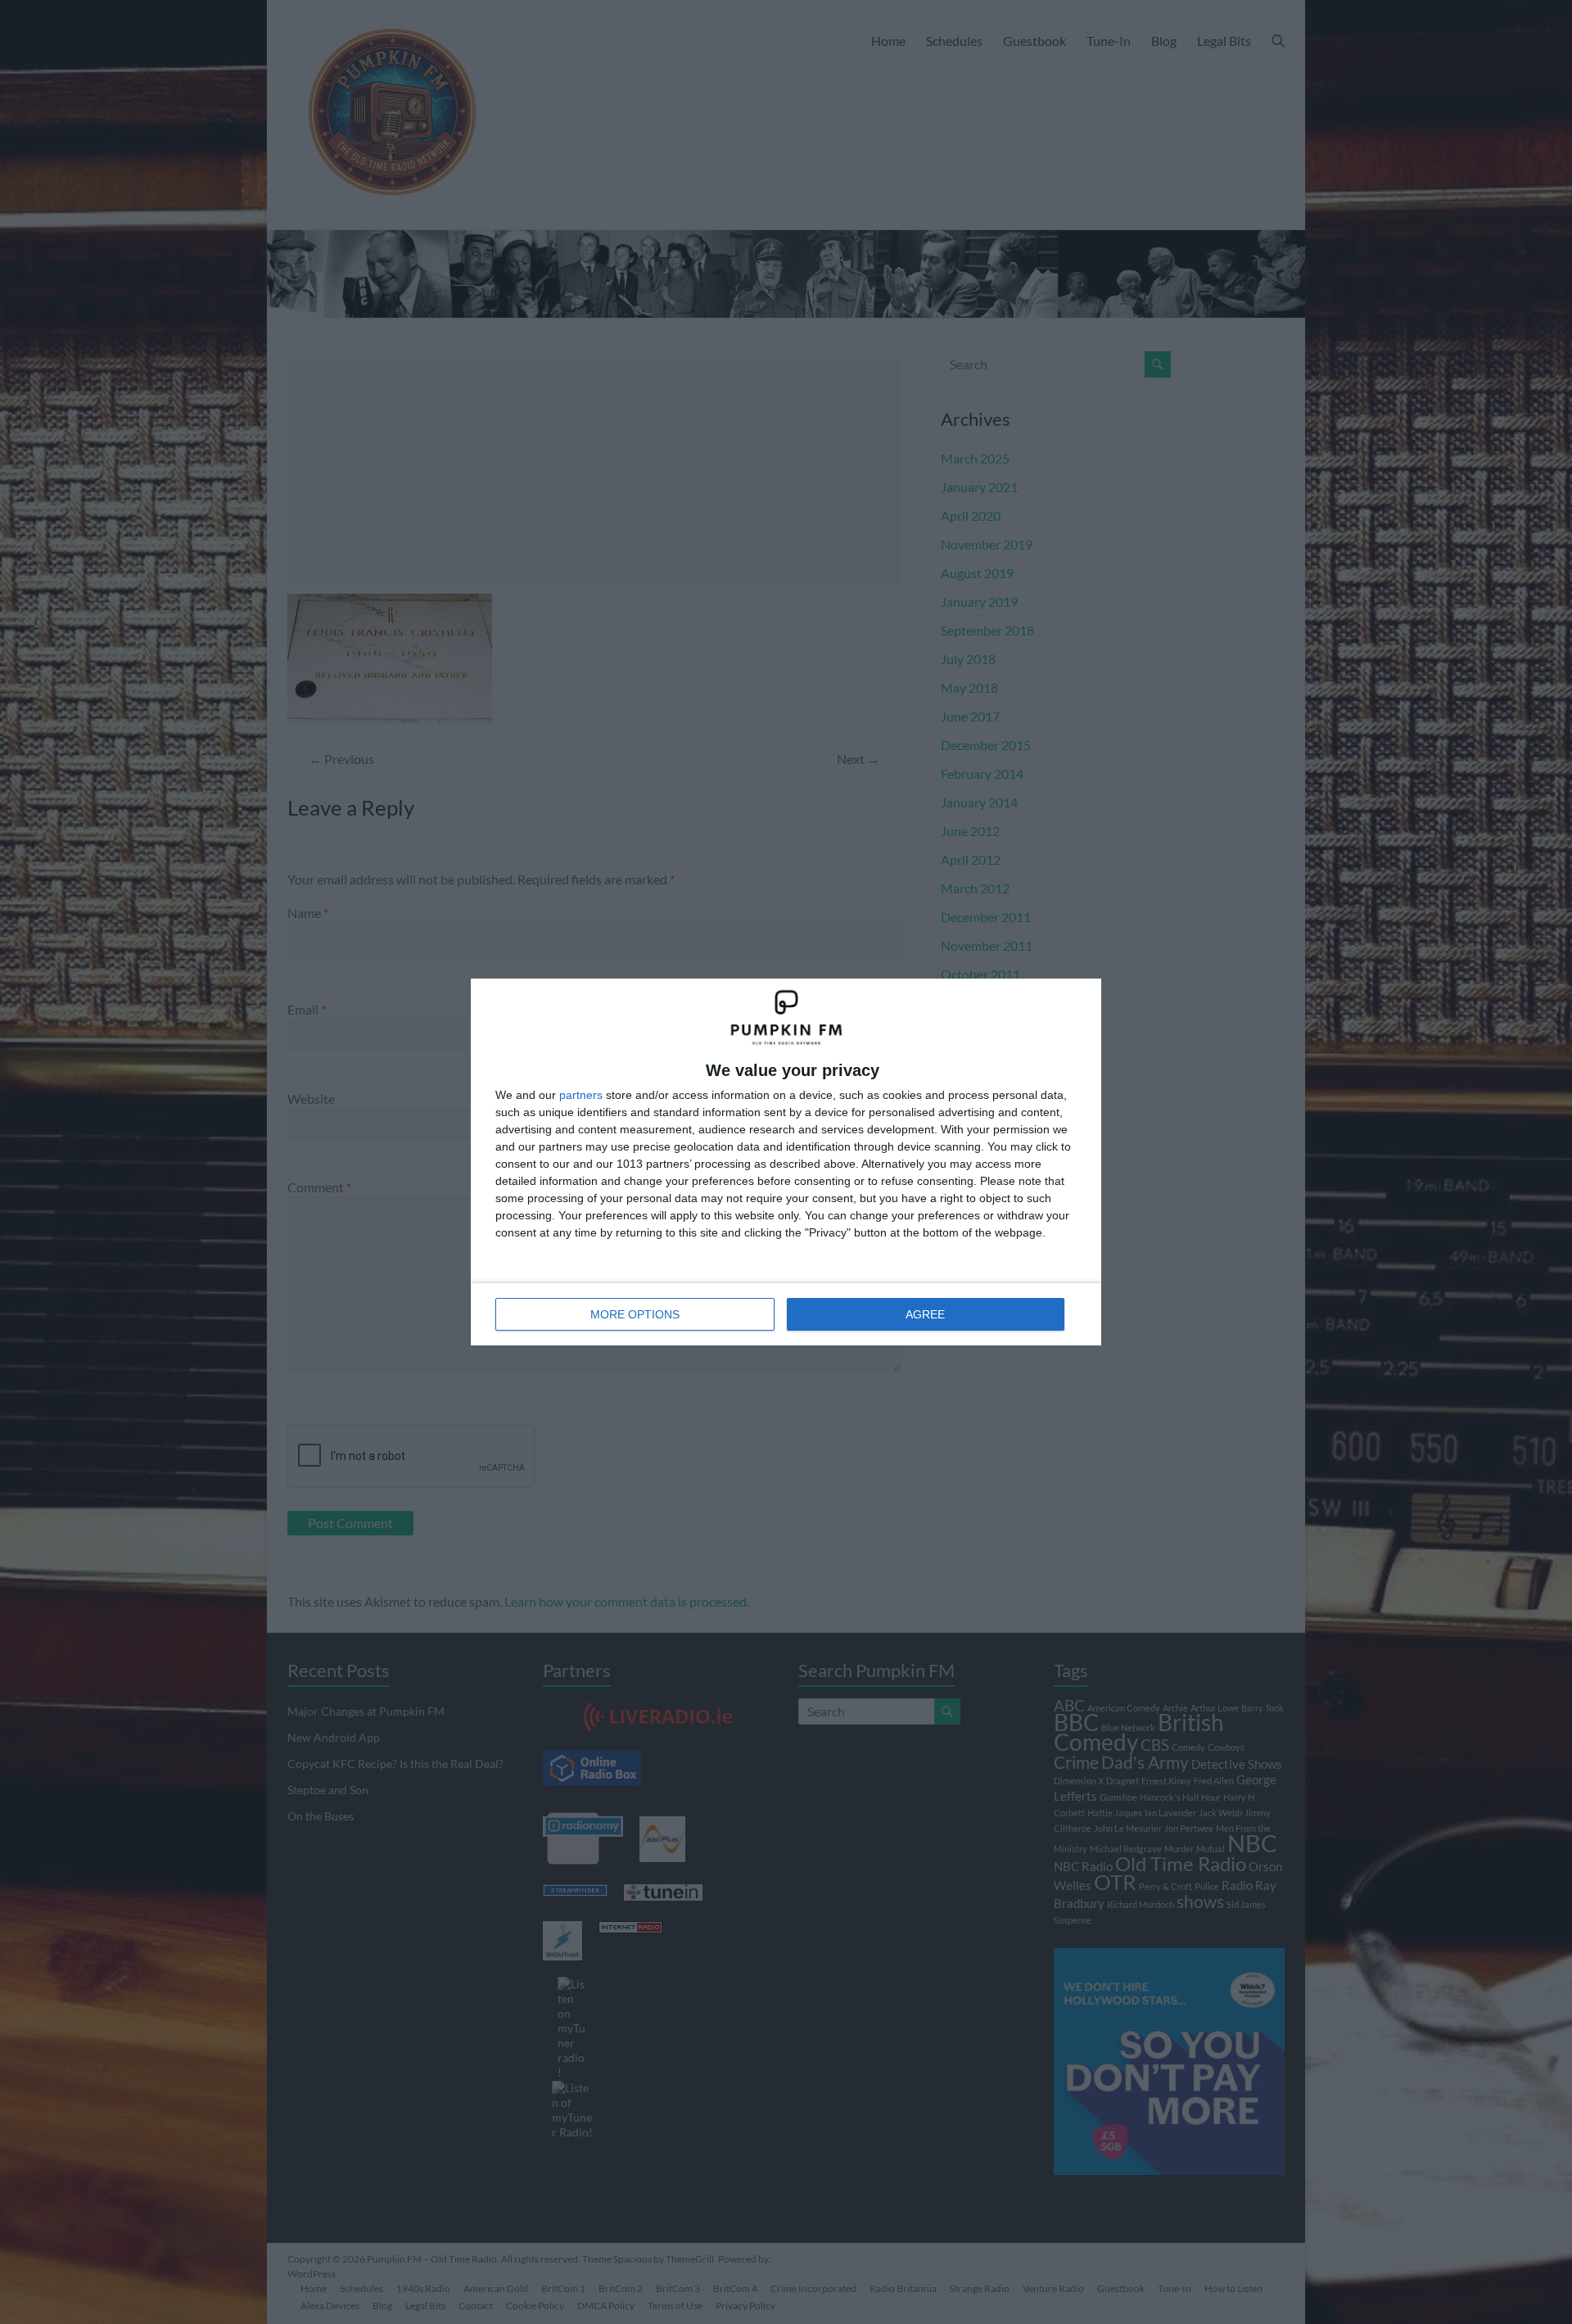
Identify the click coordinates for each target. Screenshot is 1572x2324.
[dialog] (786, 1162)
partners (581, 1095)
